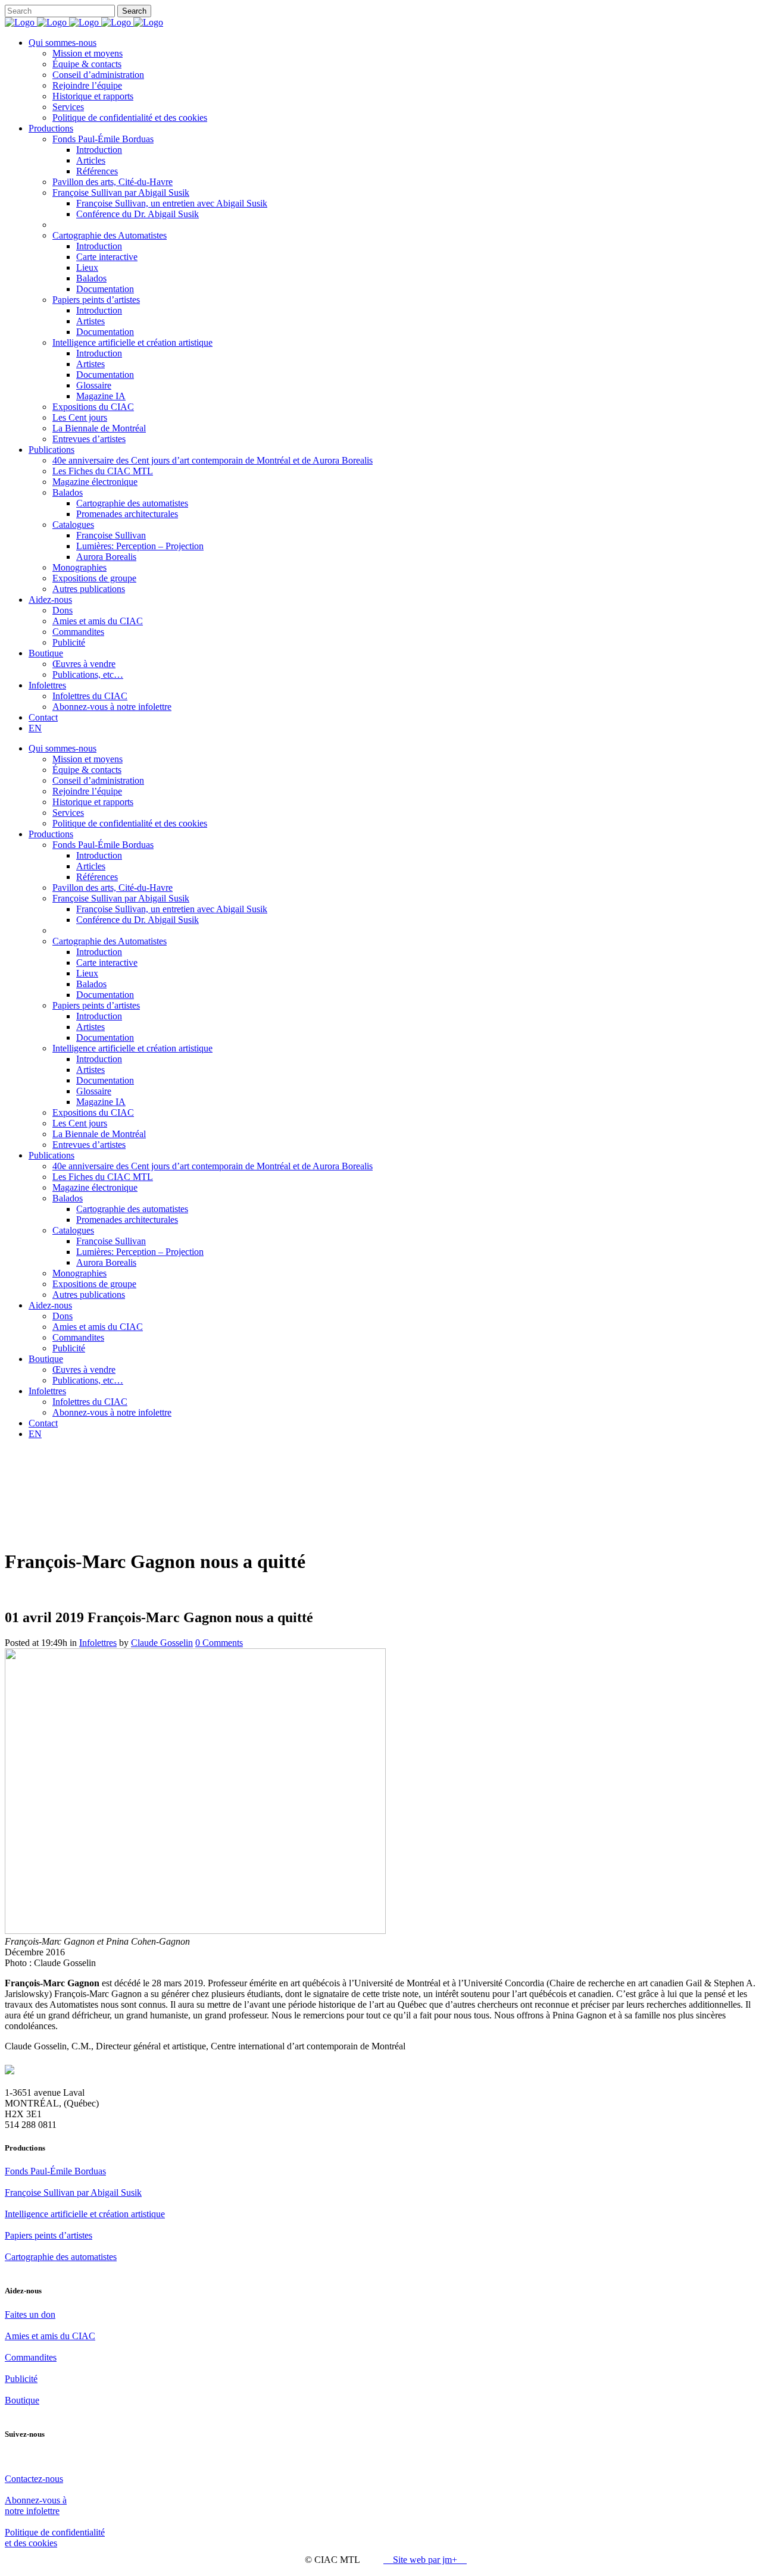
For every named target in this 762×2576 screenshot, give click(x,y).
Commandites (31, 2357)
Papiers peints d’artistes (49, 2235)
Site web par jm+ (425, 2560)
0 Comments (219, 1643)
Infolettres (98, 1643)
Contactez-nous (34, 2479)
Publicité (21, 2379)
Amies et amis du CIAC (50, 2336)
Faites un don (30, 2314)
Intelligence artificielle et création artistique (85, 2214)
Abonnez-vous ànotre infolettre (36, 2505)
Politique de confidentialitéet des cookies (55, 2538)
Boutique (22, 2400)
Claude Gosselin (162, 1643)
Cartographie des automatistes (61, 2257)
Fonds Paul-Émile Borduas (55, 2171)
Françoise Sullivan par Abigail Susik (73, 2192)
